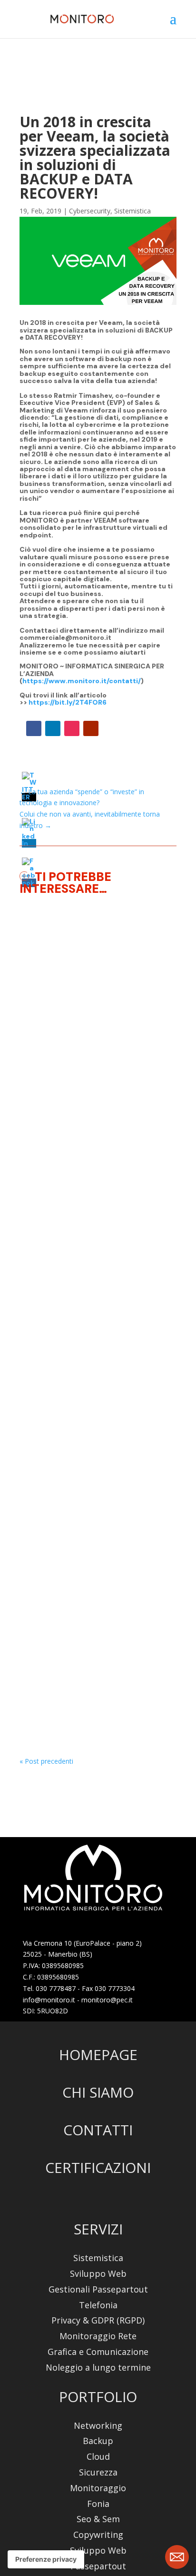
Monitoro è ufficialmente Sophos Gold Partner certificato (95, 1044)
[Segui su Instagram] (72, 728)
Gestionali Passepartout (98, 2289)
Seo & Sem (98, 2519)
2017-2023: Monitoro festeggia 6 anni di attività (95, 1326)
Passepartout (98, 2566)
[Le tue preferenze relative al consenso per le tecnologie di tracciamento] (46, 2559)
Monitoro (95, 1078)
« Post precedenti (46, 1761)
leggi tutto (44, 1179)
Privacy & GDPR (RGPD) (98, 2320)
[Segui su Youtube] (91, 728)
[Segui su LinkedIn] (53, 728)
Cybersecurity (90, 211)
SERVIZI (98, 2229)
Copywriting (98, 2535)
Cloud (98, 2457)
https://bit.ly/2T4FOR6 (68, 702)
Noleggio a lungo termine (98, 2368)
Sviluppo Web (98, 2274)
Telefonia (98, 2305)
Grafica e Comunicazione (98, 2352)
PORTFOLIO (98, 2397)
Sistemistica (132, 211)
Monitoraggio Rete (98, 2336)
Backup (98, 2441)
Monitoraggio (52, 1078)
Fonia (98, 2504)
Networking (98, 2426)
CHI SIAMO (98, 2092)
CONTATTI (98, 2130)
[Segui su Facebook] (34, 728)
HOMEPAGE (98, 2055)
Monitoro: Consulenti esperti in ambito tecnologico (83, 1597)
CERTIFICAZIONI (98, 2167)
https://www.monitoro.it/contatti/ (82, 681)
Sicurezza (98, 2472)
